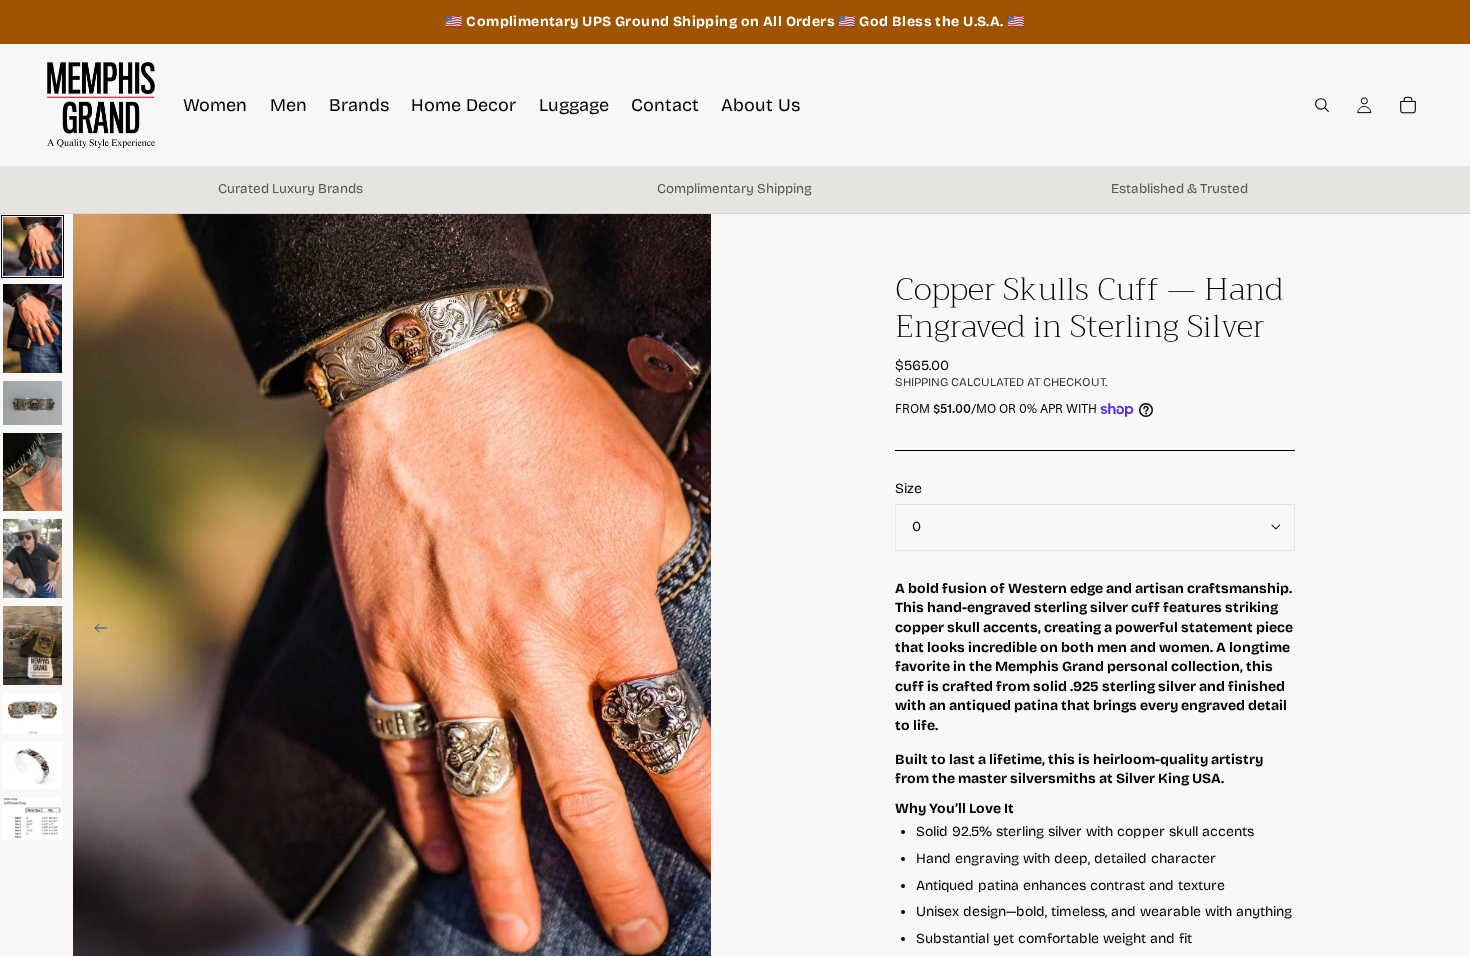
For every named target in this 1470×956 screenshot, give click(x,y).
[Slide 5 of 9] (32, 558)
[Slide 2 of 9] (32, 328)
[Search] (1322, 105)
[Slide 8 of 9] (32, 765)
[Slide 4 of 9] (32, 472)
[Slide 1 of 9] (32, 246)
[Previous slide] (95, 631)
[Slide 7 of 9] (32, 714)
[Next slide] (689, 631)
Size (908, 488)
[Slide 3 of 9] (32, 403)
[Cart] (1408, 105)
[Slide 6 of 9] (32, 645)
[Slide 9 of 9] (32, 818)
